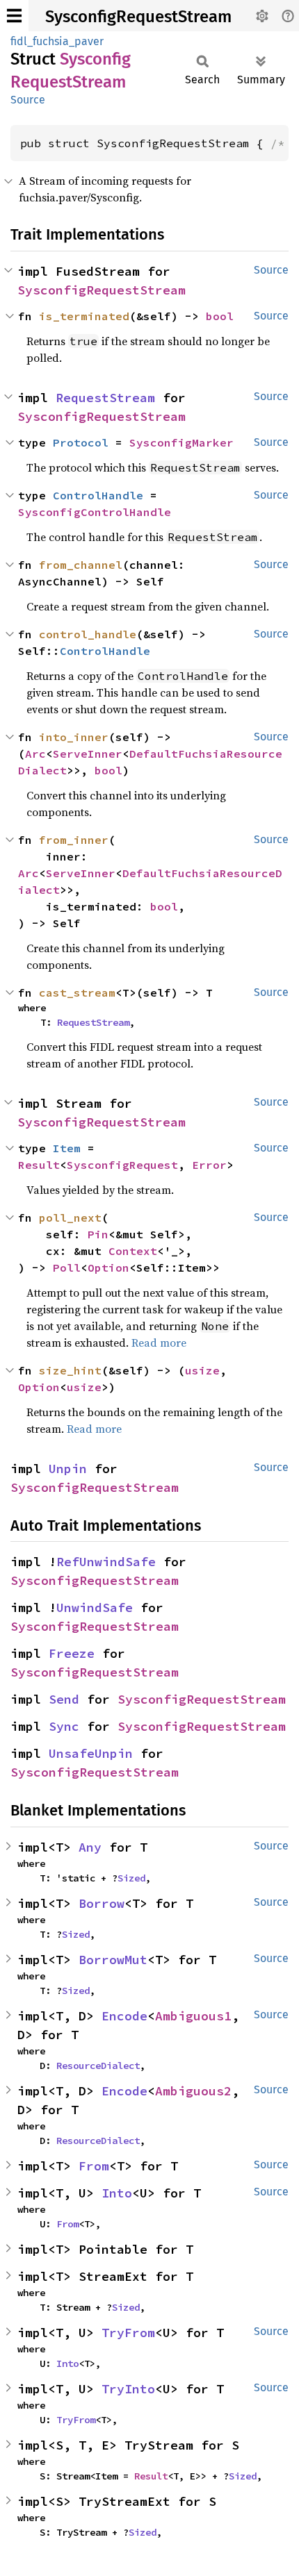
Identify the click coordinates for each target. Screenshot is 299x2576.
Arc (35, 754)
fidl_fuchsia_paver (57, 41)
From (94, 2166)
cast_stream (77, 992)
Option (108, 1268)
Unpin (68, 1469)
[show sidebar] (14, 16)
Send (64, 1699)
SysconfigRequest (122, 1165)
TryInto (128, 2389)
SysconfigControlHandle (95, 512)
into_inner (74, 737)
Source (28, 100)
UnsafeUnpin (91, 1753)
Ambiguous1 (193, 2016)
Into (117, 2193)
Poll (67, 1268)
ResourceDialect (98, 2066)
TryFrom (128, 2333)
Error (209, 1165)
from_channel (81, 565)
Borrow (102, 1903)
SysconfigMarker (181, 442)
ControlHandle (98, 495)
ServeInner (88, 754)
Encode (124, 2016)
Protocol (81, 442)
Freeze (72, 1653)
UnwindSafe (95, 1607)
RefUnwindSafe (106, 1562)
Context (133, 1251)
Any (90, 1847)
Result (39, 1165)
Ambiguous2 (193, 2091)
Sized (131, 1878)
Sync (64, 1726)
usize (202, 1370)
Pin (98, 1234)
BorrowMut (113, 1960)
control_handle (88, 634)
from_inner (74, 840)
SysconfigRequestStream (138, 17)
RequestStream (105, 398)
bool (220, 316)
